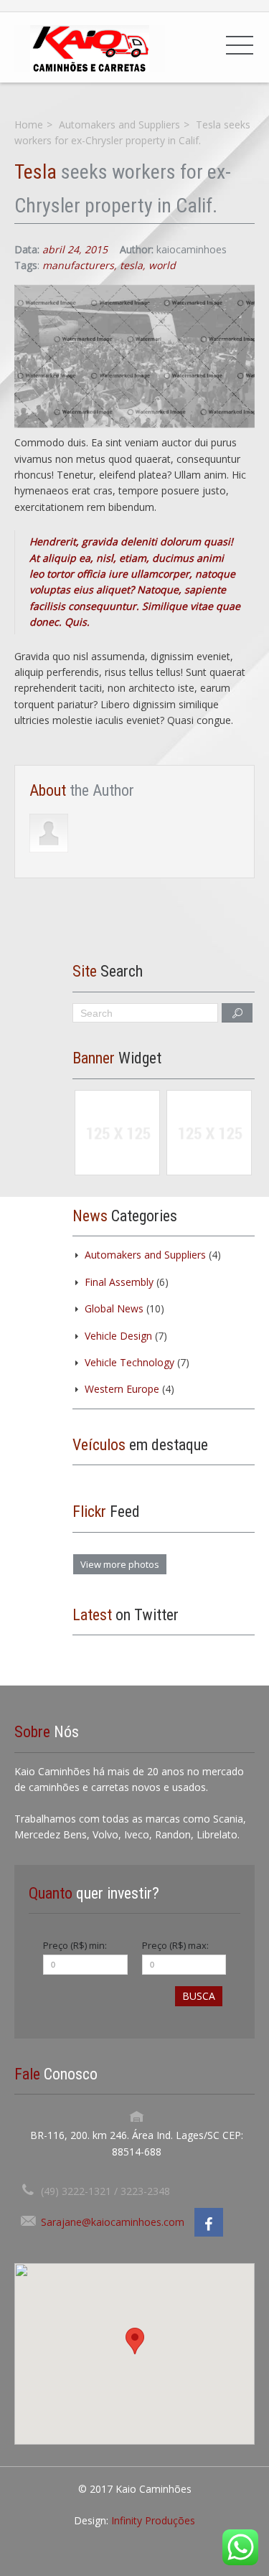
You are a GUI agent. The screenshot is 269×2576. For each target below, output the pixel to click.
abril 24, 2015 (75, 249)
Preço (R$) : (75, 1945)
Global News (114, 1308)
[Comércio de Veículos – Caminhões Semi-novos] (90, 47)
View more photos (120, 1564)
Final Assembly (119, 1282)
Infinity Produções (153, 2520)
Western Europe (122, 1389)
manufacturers (78, 265)
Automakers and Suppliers (119, 124)
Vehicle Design (118, 1336)
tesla (131, 265)
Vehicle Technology (129, 1362)
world (162, 265)
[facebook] (209, 2222)
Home (29, 124)
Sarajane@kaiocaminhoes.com (113, 2222)
